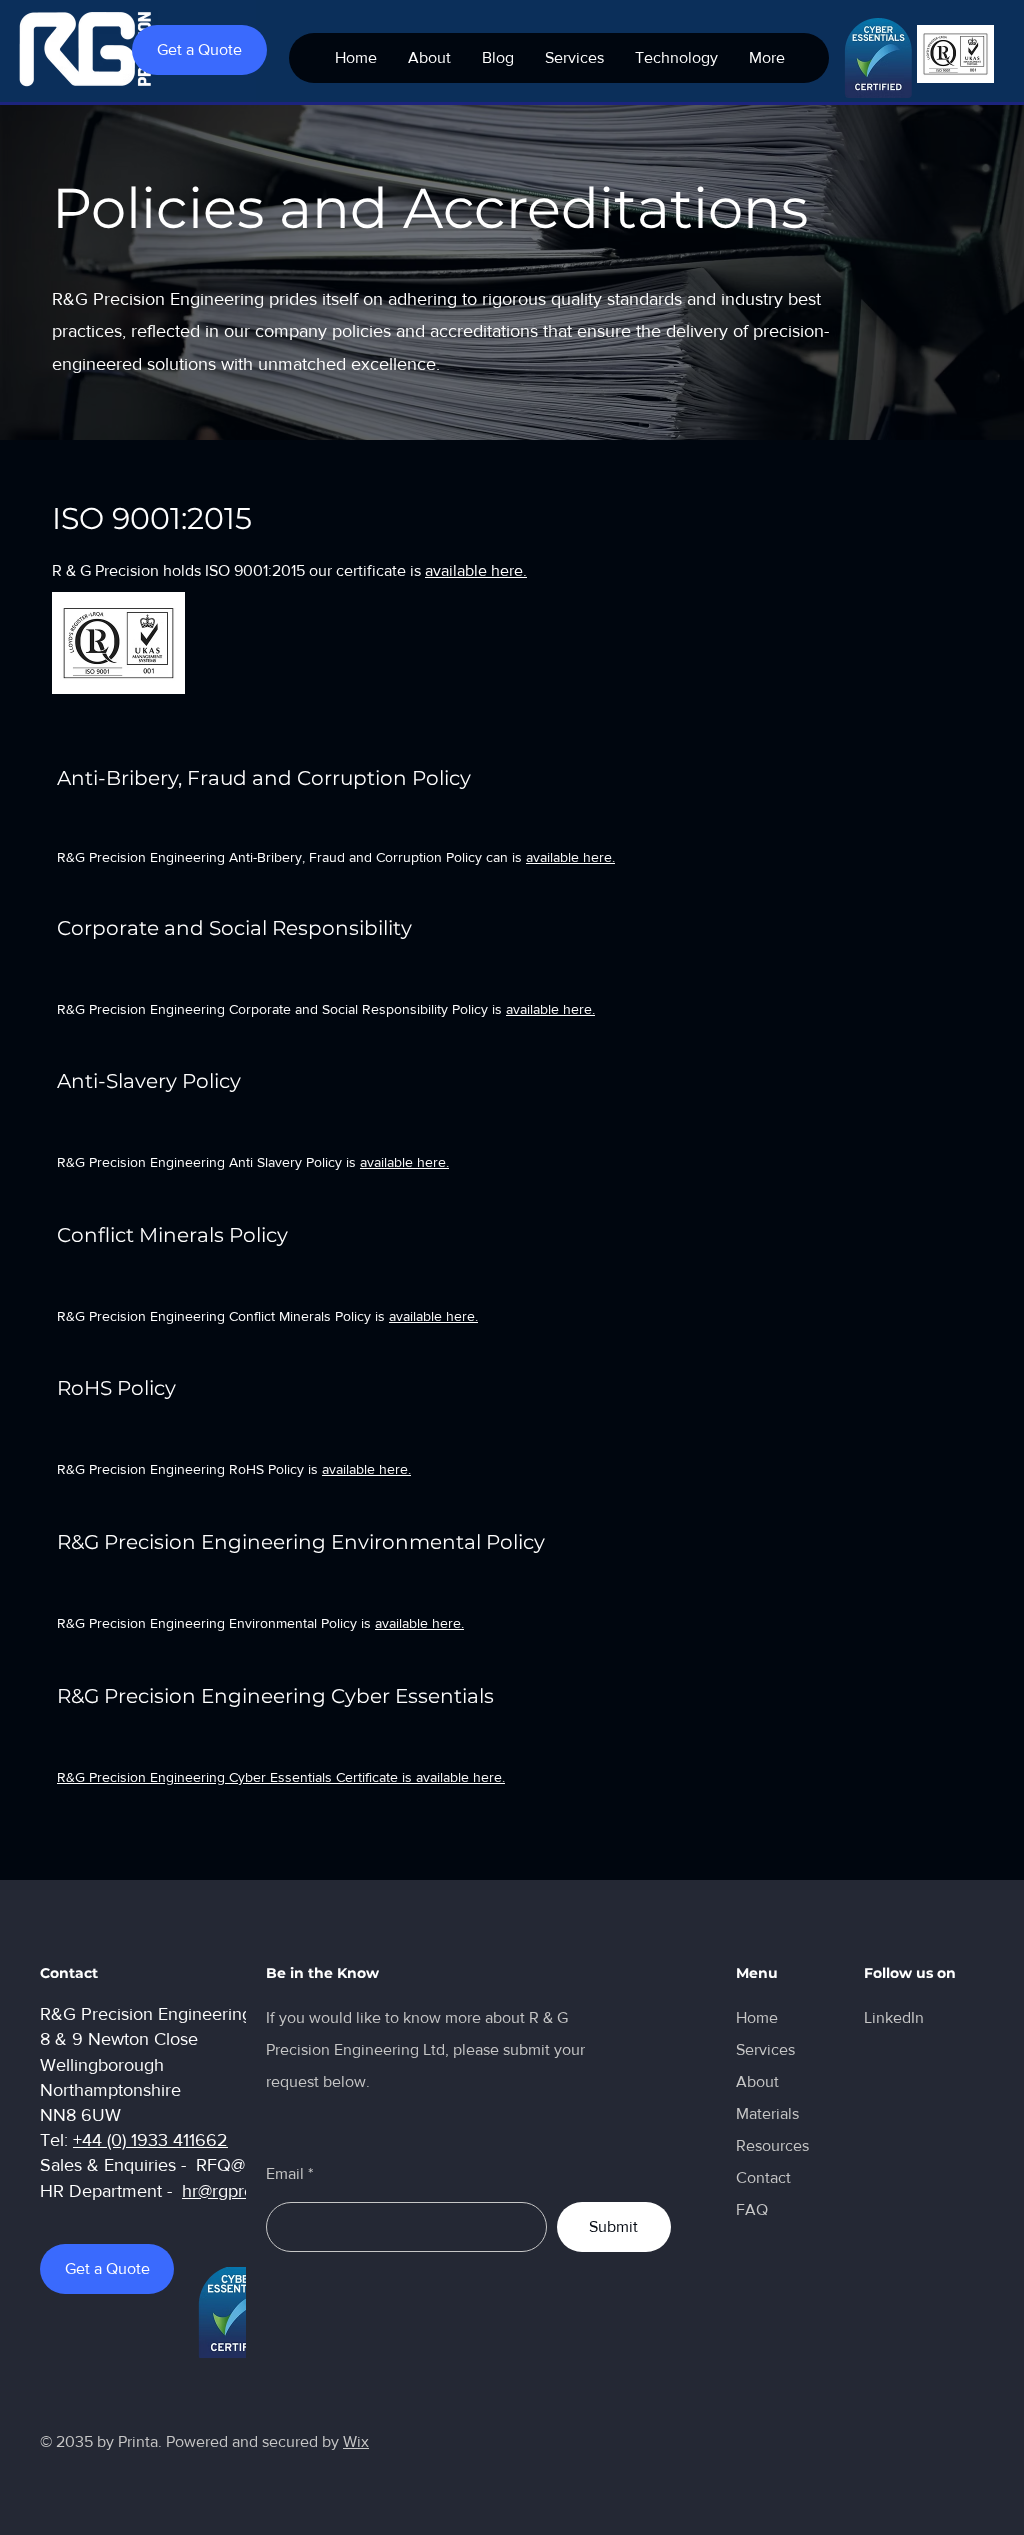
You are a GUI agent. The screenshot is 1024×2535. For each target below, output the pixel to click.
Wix (356, 2441)
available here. (476, 570)
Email (285, 2174)
